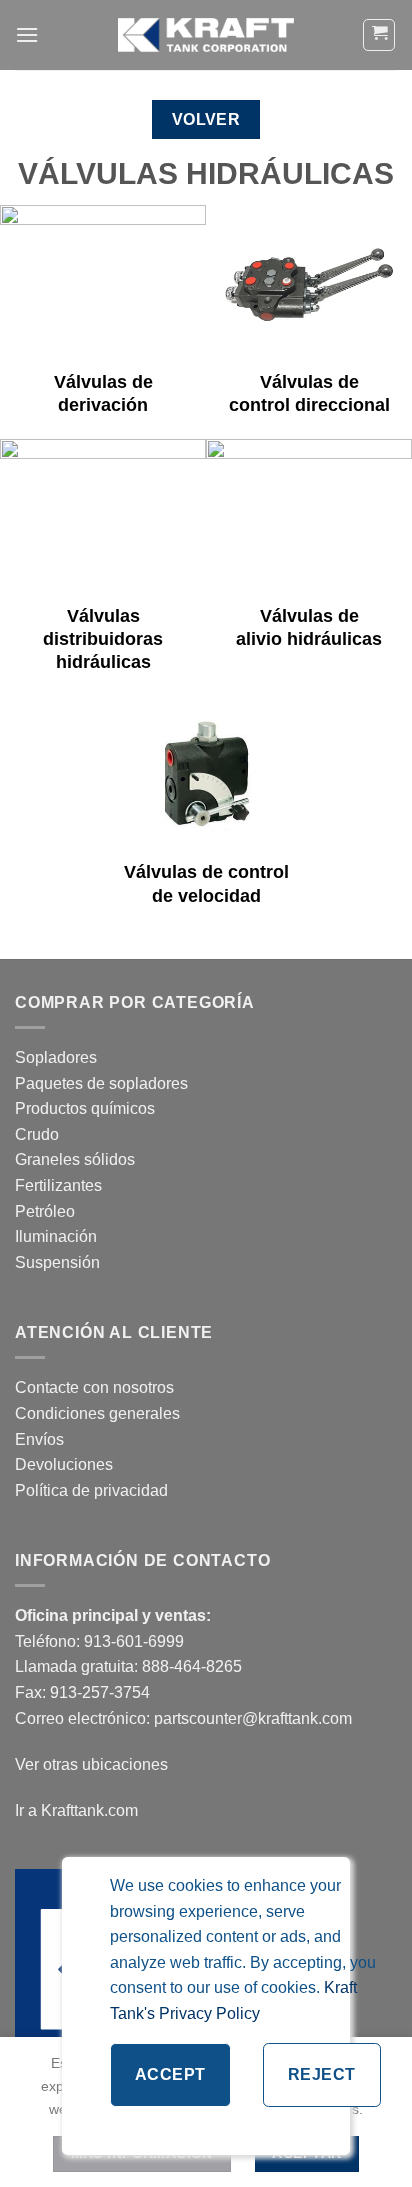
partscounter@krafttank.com (253, 1718)
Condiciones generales (97, 1413)
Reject (322, 2074)
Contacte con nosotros (94, 1387)
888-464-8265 (192, 1666)
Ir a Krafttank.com (76, 1810)
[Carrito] (379, 35)
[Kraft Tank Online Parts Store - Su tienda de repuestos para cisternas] (206, 35)
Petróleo (45, 1211)
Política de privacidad (91, 1490)
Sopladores (58, 1057)
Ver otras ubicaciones (91, 1764)
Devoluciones (64, 1464)
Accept (170, 2074)
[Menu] (27, 34)
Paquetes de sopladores (101, 1083)
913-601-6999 (134, 1641)
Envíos (39, 1439)
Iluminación (56, 1236)
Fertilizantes (58, 1185)
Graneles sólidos (75, 1159)
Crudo (37, 1134)
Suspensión (57, 1262)
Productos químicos (85, 1108)
